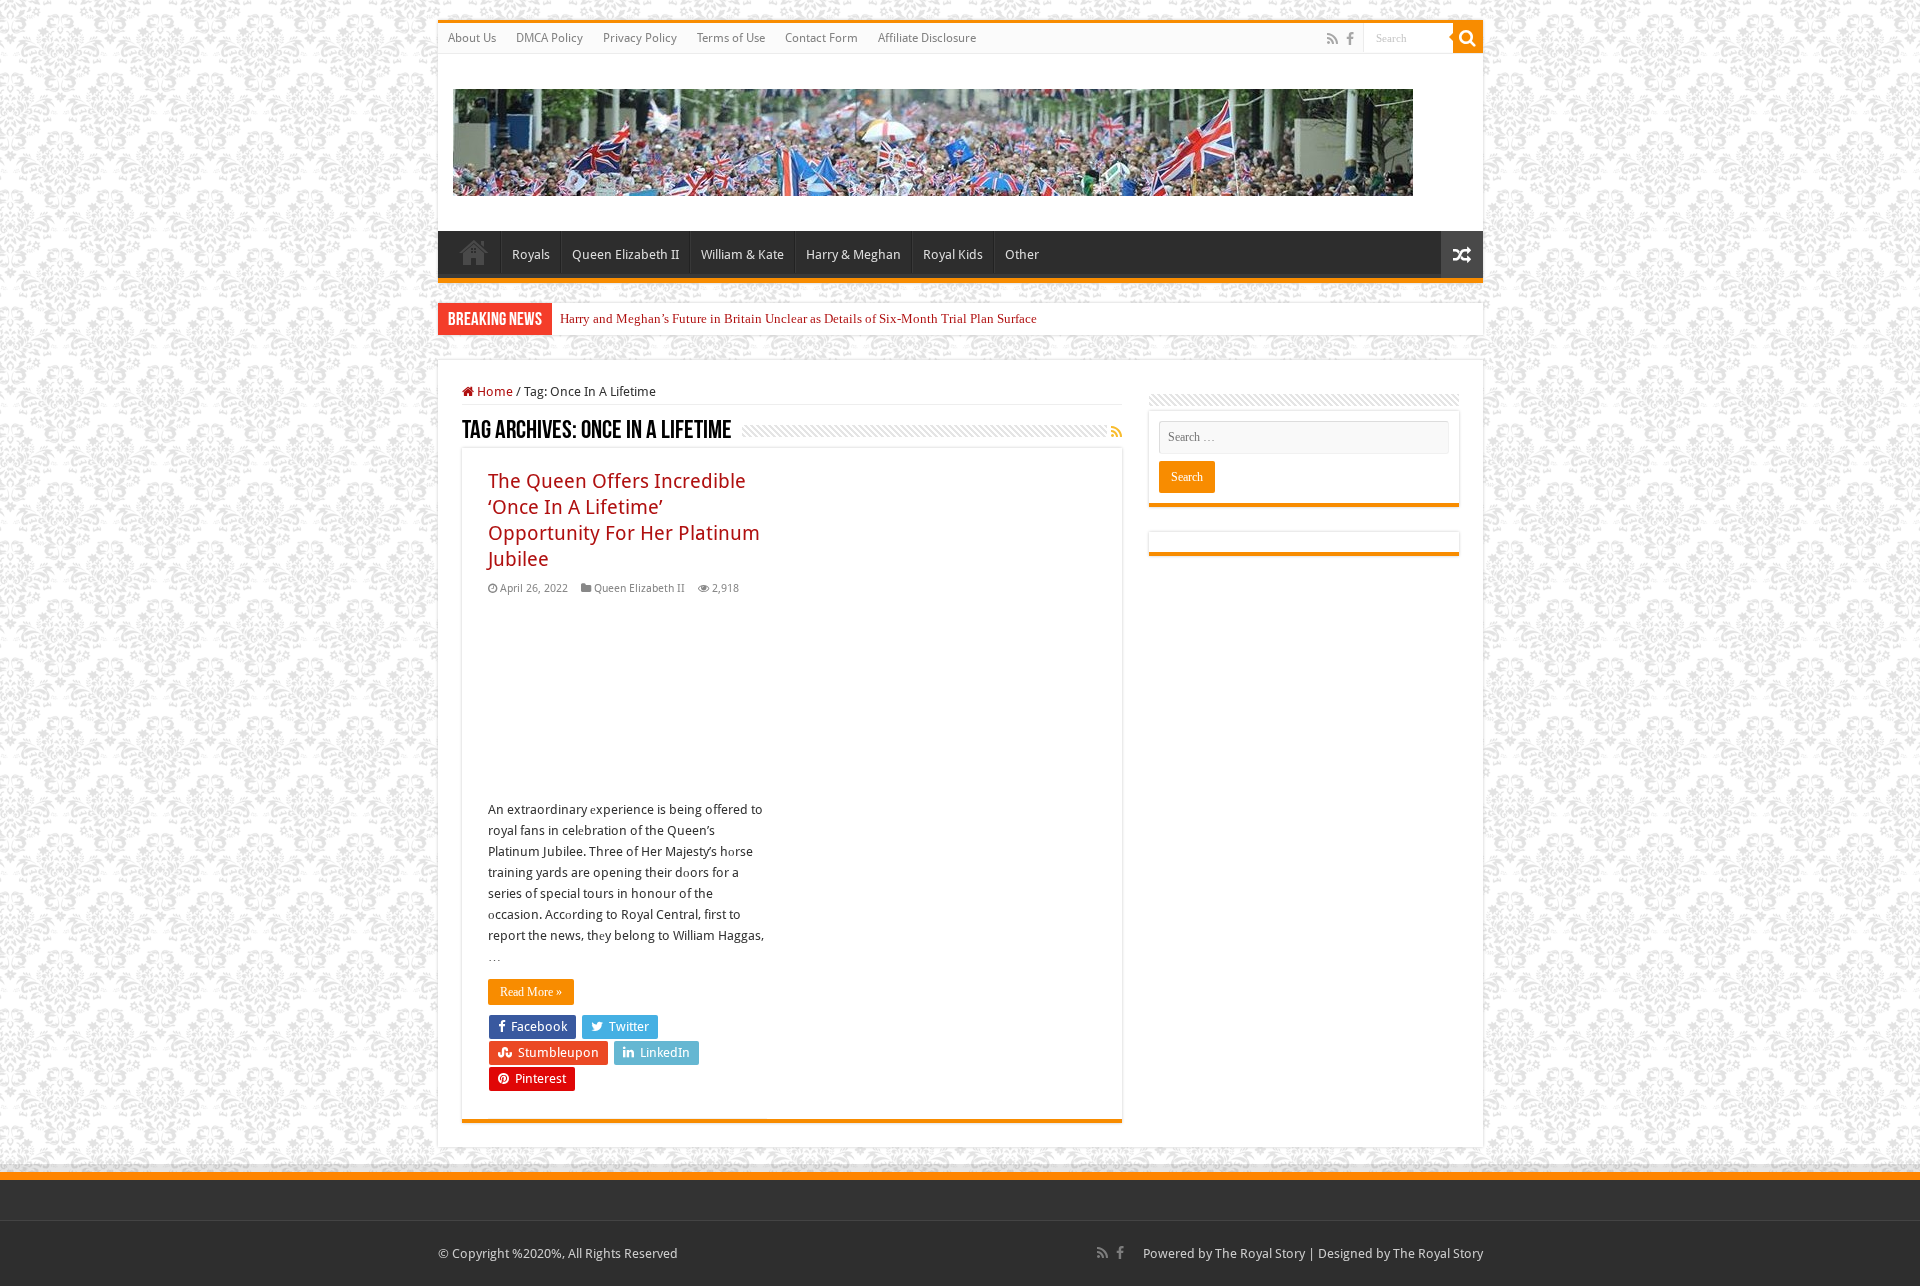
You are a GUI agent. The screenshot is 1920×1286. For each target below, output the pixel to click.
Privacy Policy (640, 38)
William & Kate (742, 254)
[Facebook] (1350, 39)
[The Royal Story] (933, 139)
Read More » (531, 992)
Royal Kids (953, 254)
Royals (531, 254)
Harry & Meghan (853, 254)
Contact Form (821, 38)
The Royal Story (1260, 1253)
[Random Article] (1462, 254)
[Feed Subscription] (1116, 432)
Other (1022, 254)
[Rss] (1332, 39)
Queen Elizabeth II (625, 254)
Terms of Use (731, 38)
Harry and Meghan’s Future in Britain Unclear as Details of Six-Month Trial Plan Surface (798, 318)
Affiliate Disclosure (927, 38)
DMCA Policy (549, 38)
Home (474, 252)
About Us (472, 38)
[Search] (1468, 38)
